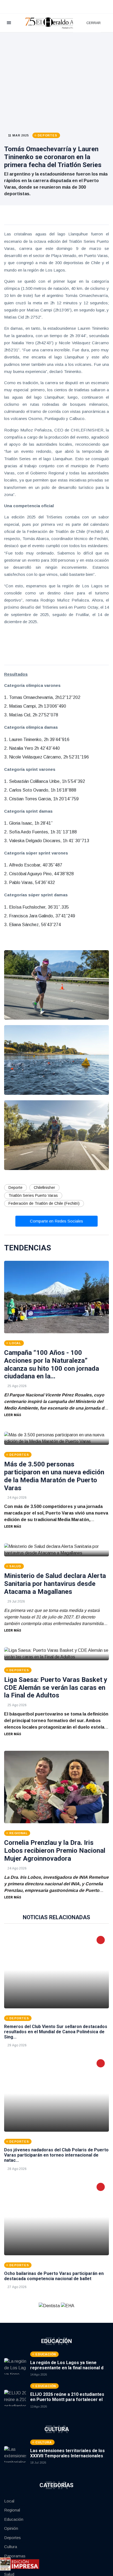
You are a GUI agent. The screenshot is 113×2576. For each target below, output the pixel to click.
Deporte (15, 1188)
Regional (12, 2510)
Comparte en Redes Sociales (56, 1221)
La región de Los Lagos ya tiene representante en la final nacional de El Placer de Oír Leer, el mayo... (68, 2368)
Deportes (12, 2538)
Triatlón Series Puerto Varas (33, 1195)
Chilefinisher (44, 1188)
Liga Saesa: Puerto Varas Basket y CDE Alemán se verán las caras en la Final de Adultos (56, 1688)
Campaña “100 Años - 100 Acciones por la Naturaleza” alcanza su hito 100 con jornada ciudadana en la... (52, 1364)
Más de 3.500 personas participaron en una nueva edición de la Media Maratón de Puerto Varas (54, 1476)
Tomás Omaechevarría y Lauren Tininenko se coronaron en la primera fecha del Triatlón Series (53, 157)
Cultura (11, 2547)
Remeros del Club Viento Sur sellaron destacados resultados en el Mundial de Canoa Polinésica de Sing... (56, 2032)
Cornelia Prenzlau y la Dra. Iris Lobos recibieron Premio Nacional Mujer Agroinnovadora (55, 1851)
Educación (14, 2519)
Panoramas (15, 2556)
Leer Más (13, 1415)
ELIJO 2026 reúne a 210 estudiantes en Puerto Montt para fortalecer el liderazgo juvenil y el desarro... (67, 2399)
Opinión (11, 2528)
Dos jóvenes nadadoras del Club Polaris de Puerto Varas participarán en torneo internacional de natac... (56, 2155)
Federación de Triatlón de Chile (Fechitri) (44, 1203)
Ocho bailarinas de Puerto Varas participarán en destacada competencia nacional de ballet (54, 2276)
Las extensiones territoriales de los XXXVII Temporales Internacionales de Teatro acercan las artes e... (67, 2456)
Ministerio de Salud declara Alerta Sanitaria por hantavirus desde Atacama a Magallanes (55, 1584)
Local (9, 2501)
